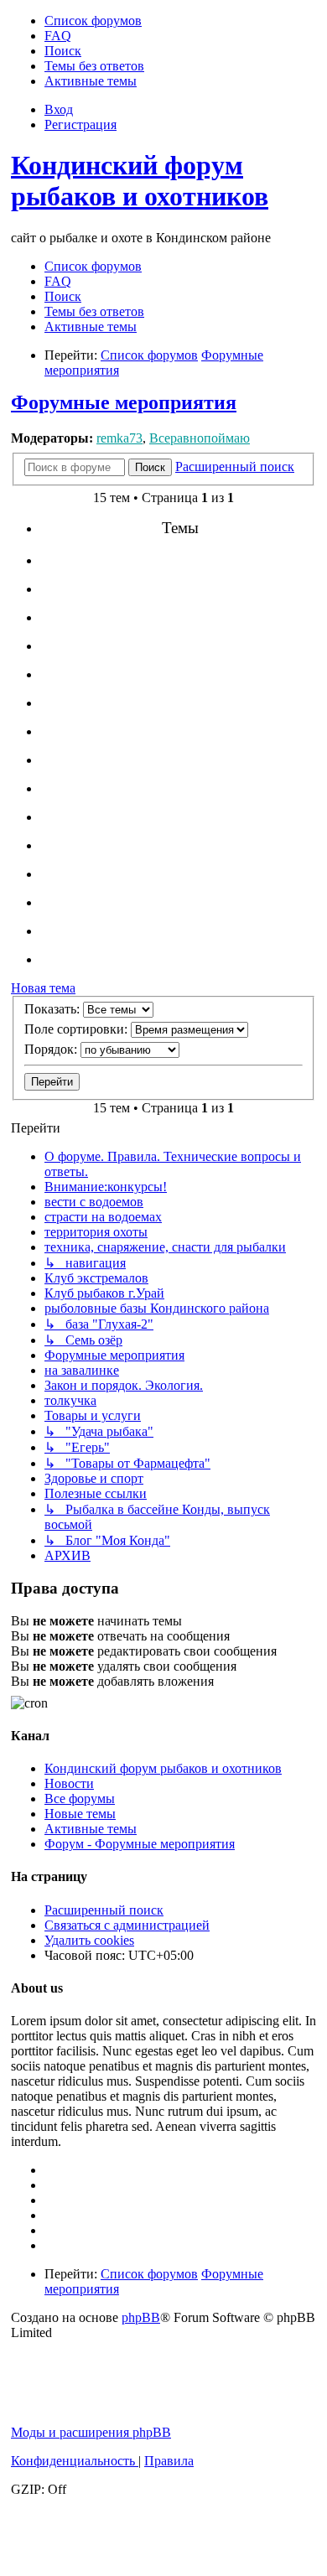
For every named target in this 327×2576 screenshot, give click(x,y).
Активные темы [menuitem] (91, 327)
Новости (69, 1783)
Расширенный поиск (104, 1910)
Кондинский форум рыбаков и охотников (140, 181)
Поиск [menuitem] (63, 296)
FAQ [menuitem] (58, 281)
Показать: (54, 1009)
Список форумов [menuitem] (93, 266)
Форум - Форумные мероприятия (140, 1844)
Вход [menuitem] (59, 109)
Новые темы (80, 1814)
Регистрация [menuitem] (80, 124)
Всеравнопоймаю (200, 438)
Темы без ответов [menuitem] (94, 311)
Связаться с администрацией (127, 1925)
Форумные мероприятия (124, 402)
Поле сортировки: (78, 1029)
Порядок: (52, 1049)
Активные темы (91, 1829)
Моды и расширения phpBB (91, 2432)
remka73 (119, 438)
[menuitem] (93, 21)
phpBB (141, 2317)
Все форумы (80, 1799)
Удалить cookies (89, 1940)
